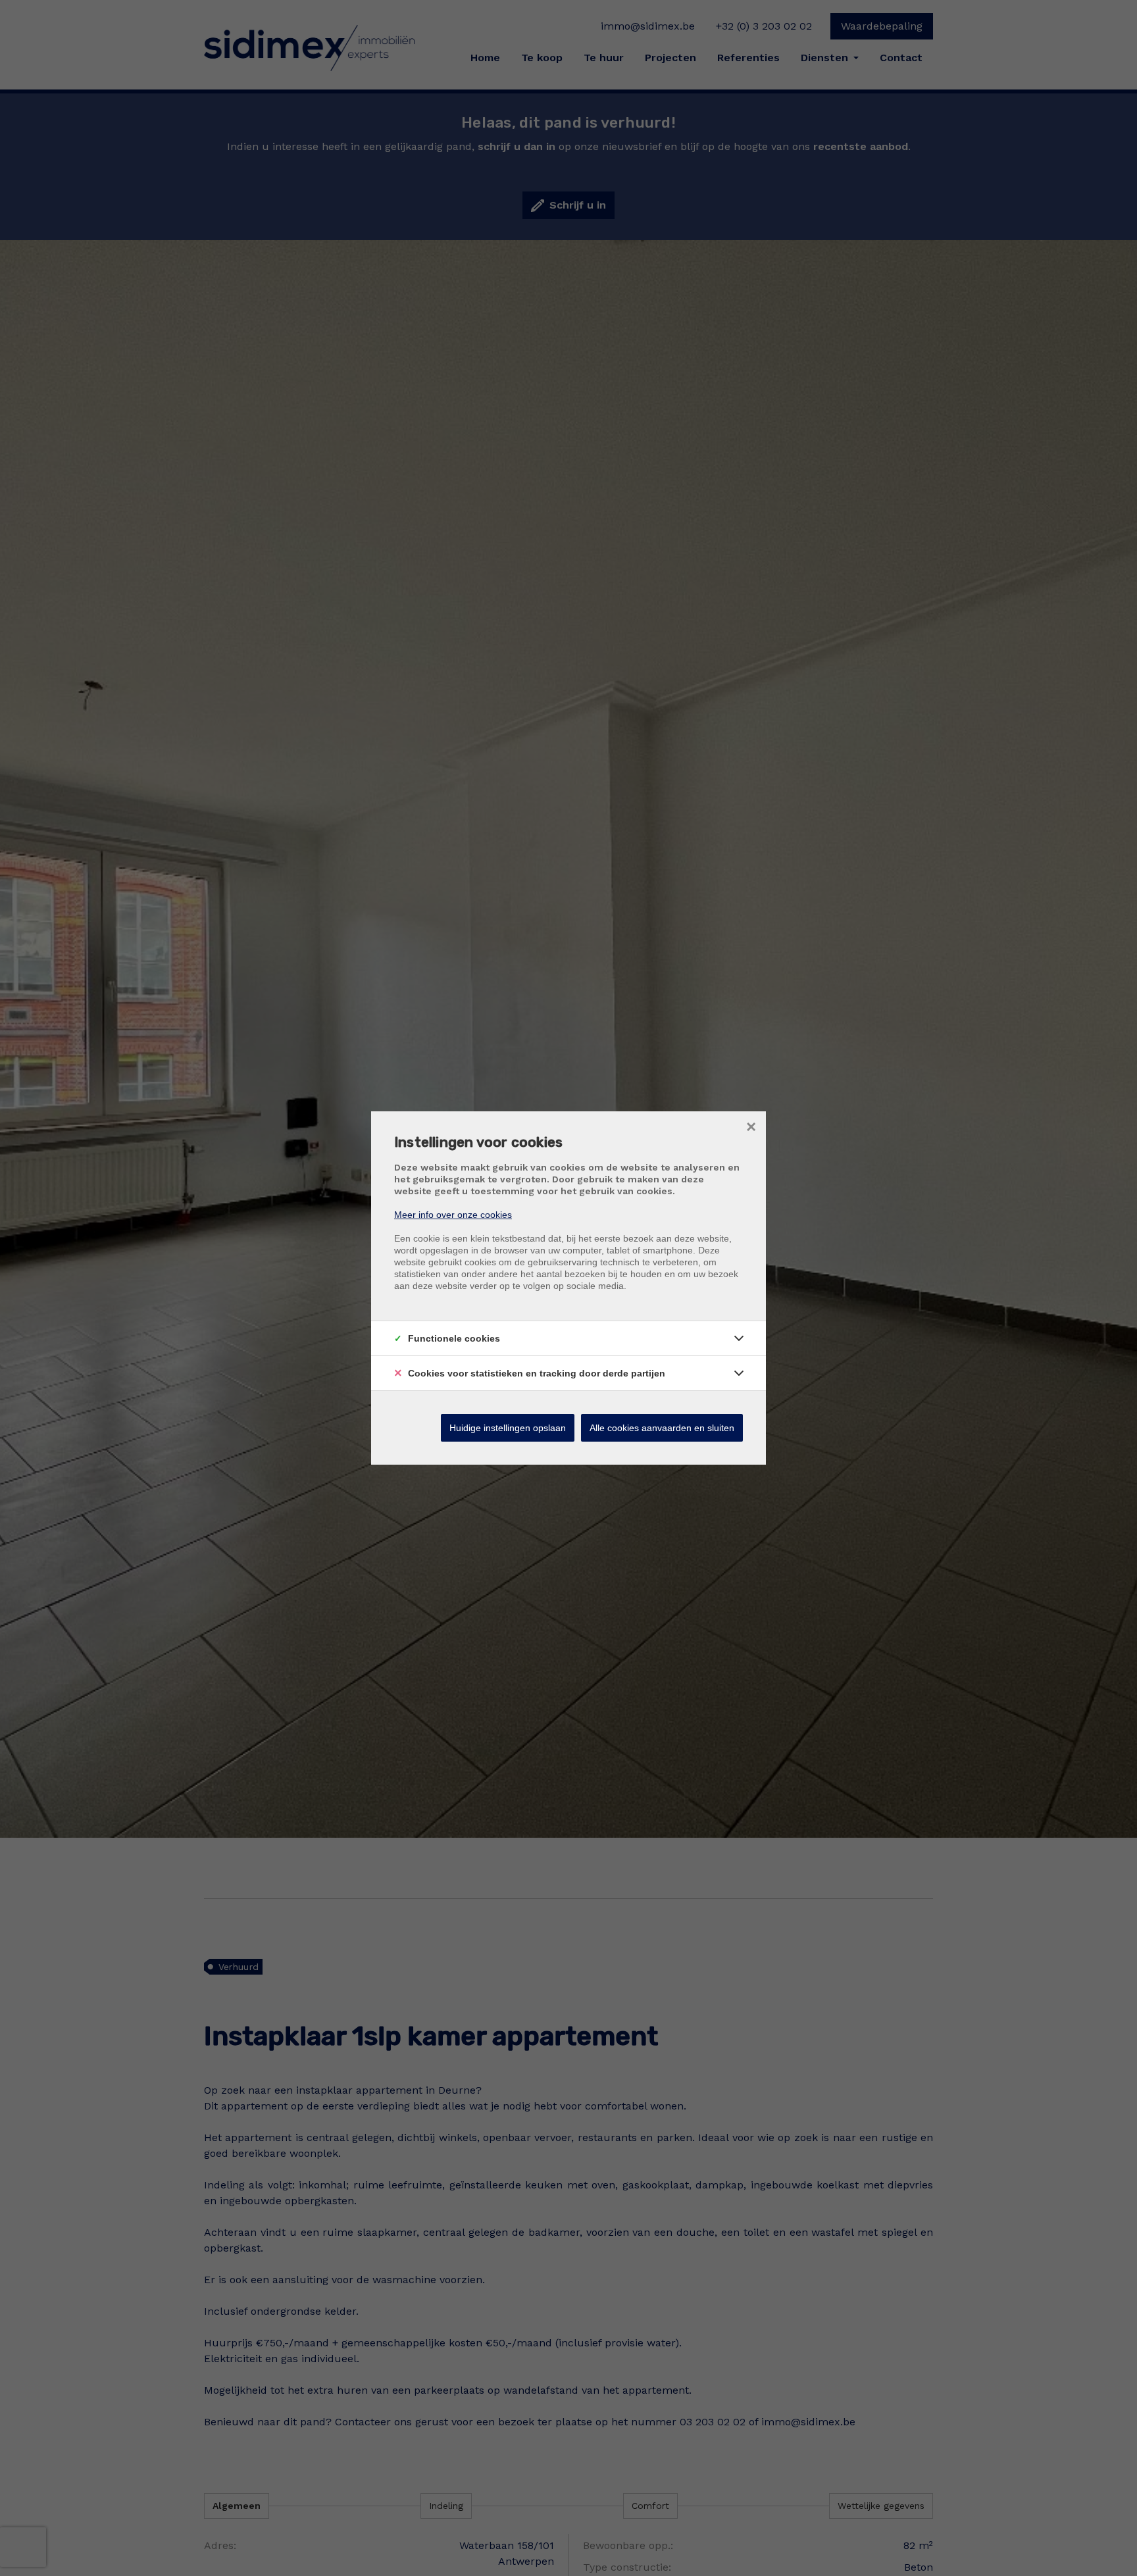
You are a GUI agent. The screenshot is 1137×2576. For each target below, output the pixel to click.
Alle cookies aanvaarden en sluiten (662, 1428)
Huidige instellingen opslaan (508, 1428)
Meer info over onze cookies (453, 1215)
